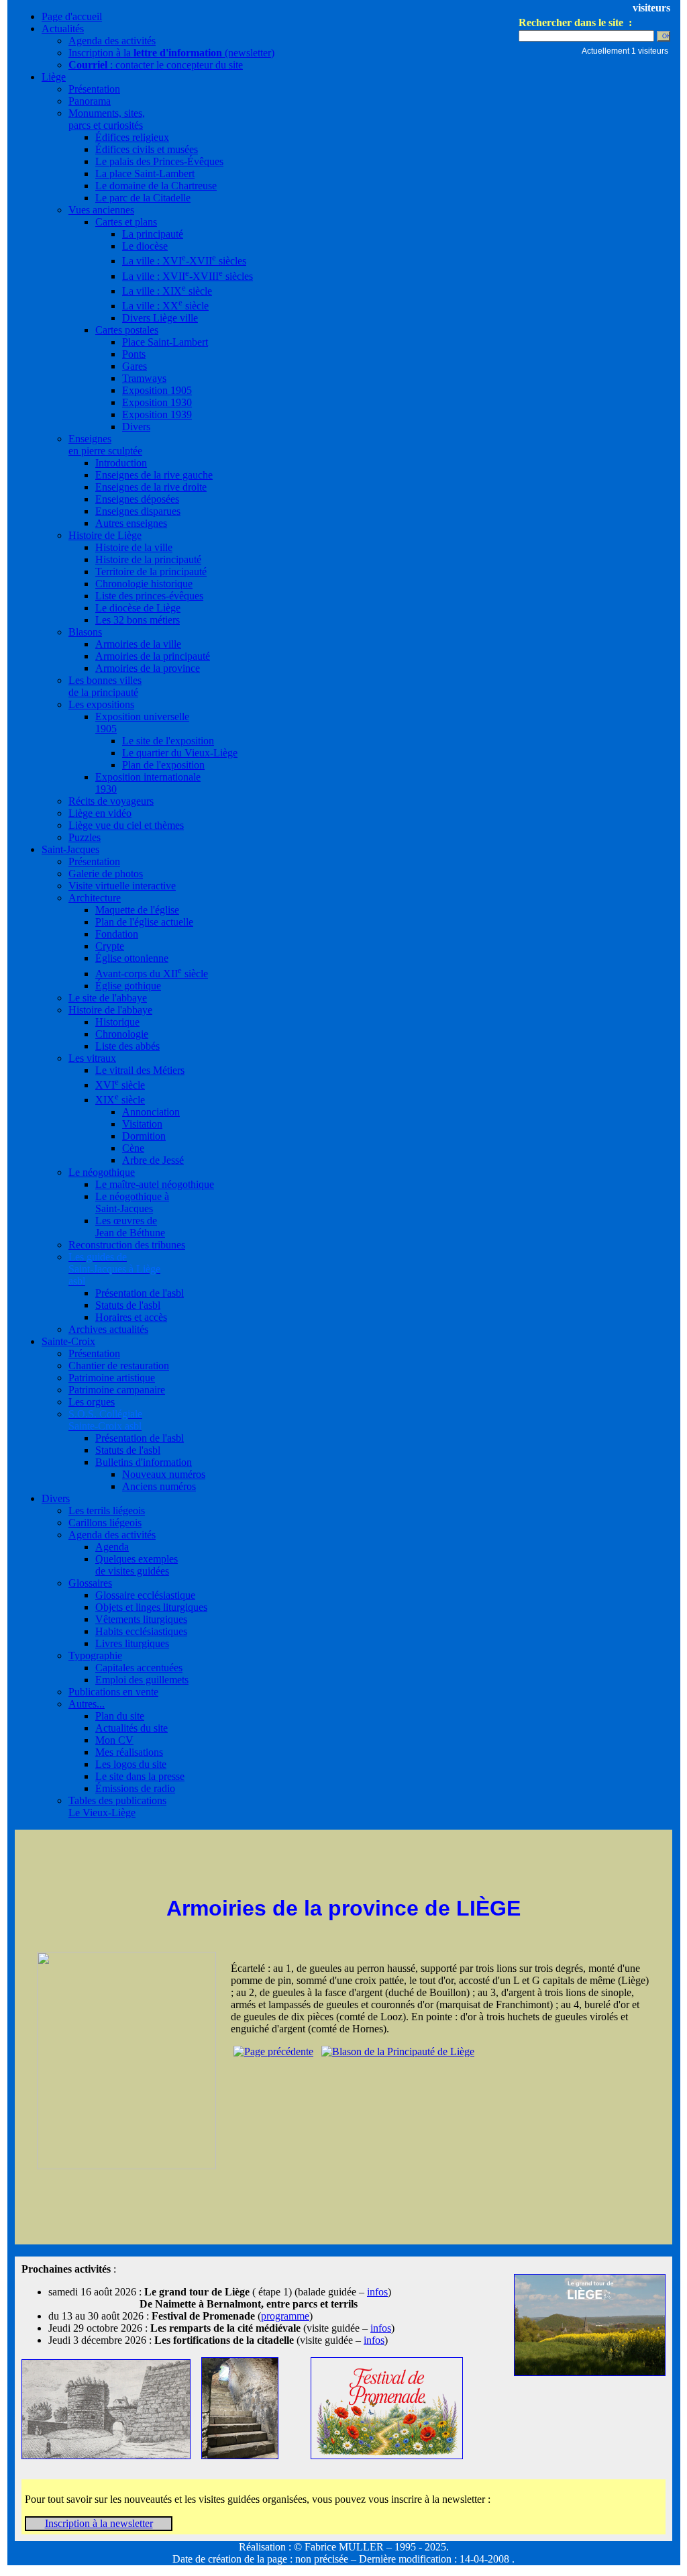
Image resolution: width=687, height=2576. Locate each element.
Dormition (144, 1136)
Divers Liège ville (160, 318)
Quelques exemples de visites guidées (137, 1565)
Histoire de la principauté (148, 559)
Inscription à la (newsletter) (171, 53)
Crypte (110, 946)
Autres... (87, 1704)
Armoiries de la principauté (153, 656)
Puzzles (85, 837)
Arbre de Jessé (153, 1160)
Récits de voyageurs (111, 801)
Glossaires (90, 1583)
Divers (136, 427)
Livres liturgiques (132, 1643)
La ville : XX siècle (165, 306)
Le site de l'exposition (168, 741)
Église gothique (128, 986)
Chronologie (122, 1034)
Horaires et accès (131, 1317)
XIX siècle (120, 1100)
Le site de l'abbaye (108, 998)
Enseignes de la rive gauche (154, 475)
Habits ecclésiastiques (141, 1631)
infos (377, 2292)
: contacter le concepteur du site (156, 65)
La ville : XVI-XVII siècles (184, 261)
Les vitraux (92, 1058)
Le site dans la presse (140, 1776)
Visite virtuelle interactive (122, 886)
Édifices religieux (132, 137)
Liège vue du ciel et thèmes (126, 825)
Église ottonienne (132, 958)
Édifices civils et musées (147, 149)
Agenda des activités (112, 41)
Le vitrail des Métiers (140, 1070)
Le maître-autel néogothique (155, 1184)
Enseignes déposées (137, 499)
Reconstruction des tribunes (127, 1245)
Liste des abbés (127, 1046)
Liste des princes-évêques (149, 596)
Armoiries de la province (148, 668)
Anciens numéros (159, 1486)
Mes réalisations (129, 1752)
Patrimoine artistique (112, 1378)
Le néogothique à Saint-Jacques (132, 1202)
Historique (117, 1022)
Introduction (121, 463)
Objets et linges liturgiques (151, 1607)
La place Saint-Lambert (145, 174)
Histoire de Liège (105, 535)
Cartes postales (127, 330)
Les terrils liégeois (107, 1510)
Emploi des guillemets (142, 1680)
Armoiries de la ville (138, 644)
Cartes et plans (126, 222)
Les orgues (92, 1402)
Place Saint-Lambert (165, 342)
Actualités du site (131, 1728)
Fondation (117, 934)
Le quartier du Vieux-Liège (180, 753)
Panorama (90, 101)
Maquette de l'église (137, 910)
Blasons (85, 632)
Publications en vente (113, 1692)
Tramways (144, 378)
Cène (133, 1148)
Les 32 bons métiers (138, 620)
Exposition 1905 (157, 390)
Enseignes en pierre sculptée (105, 445)
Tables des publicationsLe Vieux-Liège (117, 1806)
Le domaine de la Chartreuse (156, 186)
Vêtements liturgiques (141, 1619)
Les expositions (101, 704)
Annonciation (151, 1112)
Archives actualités (108, 1329)
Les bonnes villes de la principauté (105, 686)
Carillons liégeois (105, 1523)
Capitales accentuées (139, 1668)
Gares (135, 366)
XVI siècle (120, 1085)
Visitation (142, 1124)
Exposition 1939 (157, 414)
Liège (54, 77)
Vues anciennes (101, 210)
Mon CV (114, 1740)
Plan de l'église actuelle (144, 922)
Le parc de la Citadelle (143, 198)
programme (285, 2316)
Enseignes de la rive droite (151, 487)
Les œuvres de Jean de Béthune (130, 1227)
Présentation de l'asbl (140, 1293)
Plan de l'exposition (163, 765)
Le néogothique (102, 1172)
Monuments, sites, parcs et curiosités (107, 119)
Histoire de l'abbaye (110, 1010)
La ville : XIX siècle (167, 291)
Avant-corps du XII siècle (152, 974)
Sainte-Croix (68, 1341)
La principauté (153, 234)
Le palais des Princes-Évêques (159, 161)
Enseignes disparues (138, 511)
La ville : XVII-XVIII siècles (188, 276)
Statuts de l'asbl (128, 1305)
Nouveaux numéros (164, 1474)
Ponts (134, 354)
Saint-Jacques (70, 849)
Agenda (112, 1547)
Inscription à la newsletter (99, 2523)
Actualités (63, 29)
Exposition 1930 (157, 402)
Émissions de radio (135, 1788)
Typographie (95, 1655)
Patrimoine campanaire (117, 1390)
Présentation (94, 89)
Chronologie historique (144, 584)
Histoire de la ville (134, 547)
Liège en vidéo (100, 813)
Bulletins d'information (144, 1462)
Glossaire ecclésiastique (145, 1595)
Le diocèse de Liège (138, 608)
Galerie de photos (106, 874)
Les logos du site (131, 1764)
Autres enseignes (131, 523)
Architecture (95, 898)
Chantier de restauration (119, 1366)
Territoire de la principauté (151, 572)
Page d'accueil (72, 16)
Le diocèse (145, 246)
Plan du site (120, 1716)
